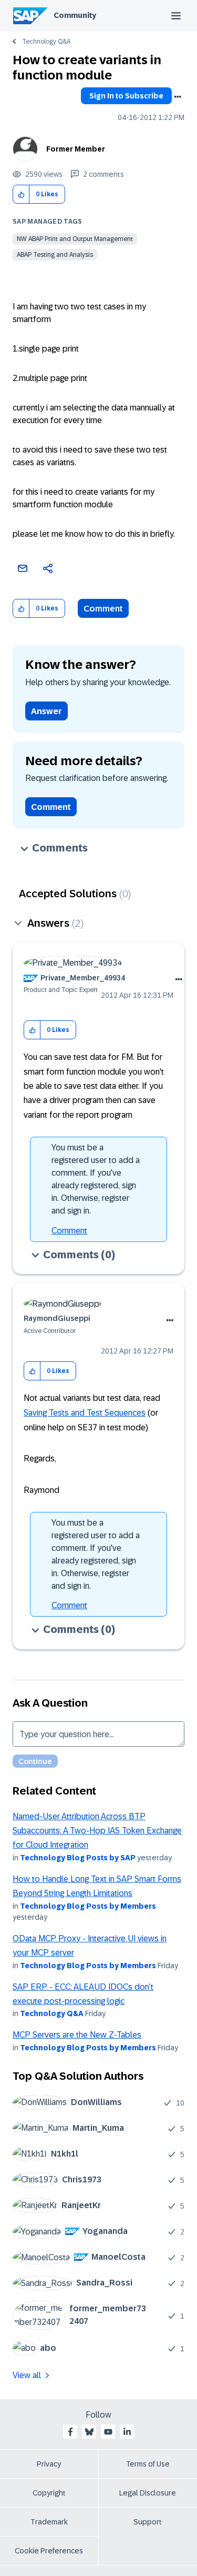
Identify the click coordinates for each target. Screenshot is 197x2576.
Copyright (49, 2493)
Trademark (49, 2522)
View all (27, 2375)
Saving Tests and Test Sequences (85, 1413)
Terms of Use (148, 2464)
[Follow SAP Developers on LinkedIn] (127, 2432)
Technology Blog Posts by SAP (78, 1858)
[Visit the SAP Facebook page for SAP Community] (70, 2432)
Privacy (49, 2464)
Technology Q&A (46, 42)
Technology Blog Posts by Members (88, 1906)
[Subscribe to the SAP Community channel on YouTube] (108, 2432)
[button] (21, 194)
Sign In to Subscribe (126, 96)
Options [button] (178, 97)
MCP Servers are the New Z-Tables (77, 2035)
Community (75, 15)
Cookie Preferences (49, 2551)
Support (148, 2522)
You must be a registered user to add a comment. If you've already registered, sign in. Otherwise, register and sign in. (96, 1179)
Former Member (76, 149)
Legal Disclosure (148, 2493)
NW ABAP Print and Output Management (75, 239)
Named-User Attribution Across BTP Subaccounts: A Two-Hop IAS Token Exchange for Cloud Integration (97, 1831)
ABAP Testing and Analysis (55, 255)
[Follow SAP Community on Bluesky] (89, 2432)
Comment (103, 609)
